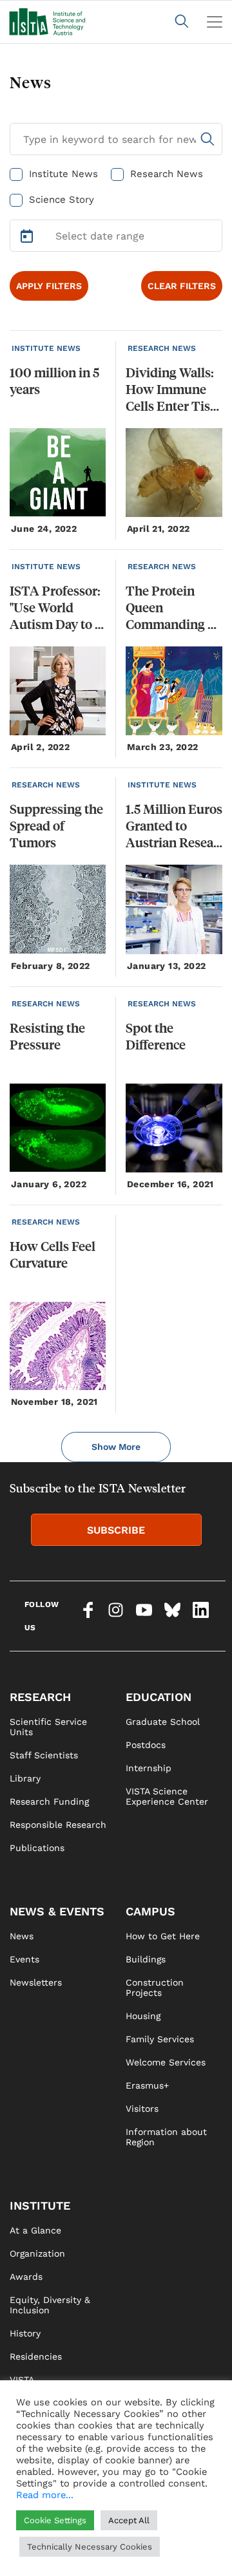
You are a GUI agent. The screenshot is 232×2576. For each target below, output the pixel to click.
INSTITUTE (40, 2205)
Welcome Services (166, 2062)
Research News (167, 174)
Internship (149, 1768)
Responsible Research (58, 1825)
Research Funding (49, 1801)
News (22, 1936)
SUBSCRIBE (116, 1530)
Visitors (142, 2109)
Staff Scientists (44, 1755)
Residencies (36, 2356)
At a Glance (35, 2230)
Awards (26, 2277)
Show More (116, 1447)
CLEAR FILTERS (182, 286)
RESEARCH (40, 1697)
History (25, 2333)
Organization (37, 2253)
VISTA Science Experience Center (167, 1796)
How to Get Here (163, 1936)
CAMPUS (150, 1911)
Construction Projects (155, 1988)
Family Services (160, 2039)
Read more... (45, 2495)
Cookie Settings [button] (55, 2520)
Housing (143, 2016)
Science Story (62, 200)
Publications (37, 1848)
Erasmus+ (147, 2085)
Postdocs (146, 1745)
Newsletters (36, 1982)
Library (25, 1778)
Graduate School (163, 1722)
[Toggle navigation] (215, 22)
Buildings (146, 1959)
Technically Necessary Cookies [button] (90, 2547)
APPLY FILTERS (49, 286)
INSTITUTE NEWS (46, 348)
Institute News (63, 174)
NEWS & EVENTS (57, 1911)
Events (24, 1959)
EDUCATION (159, 1697)
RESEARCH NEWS (162, 348)
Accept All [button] (129, 2520)
